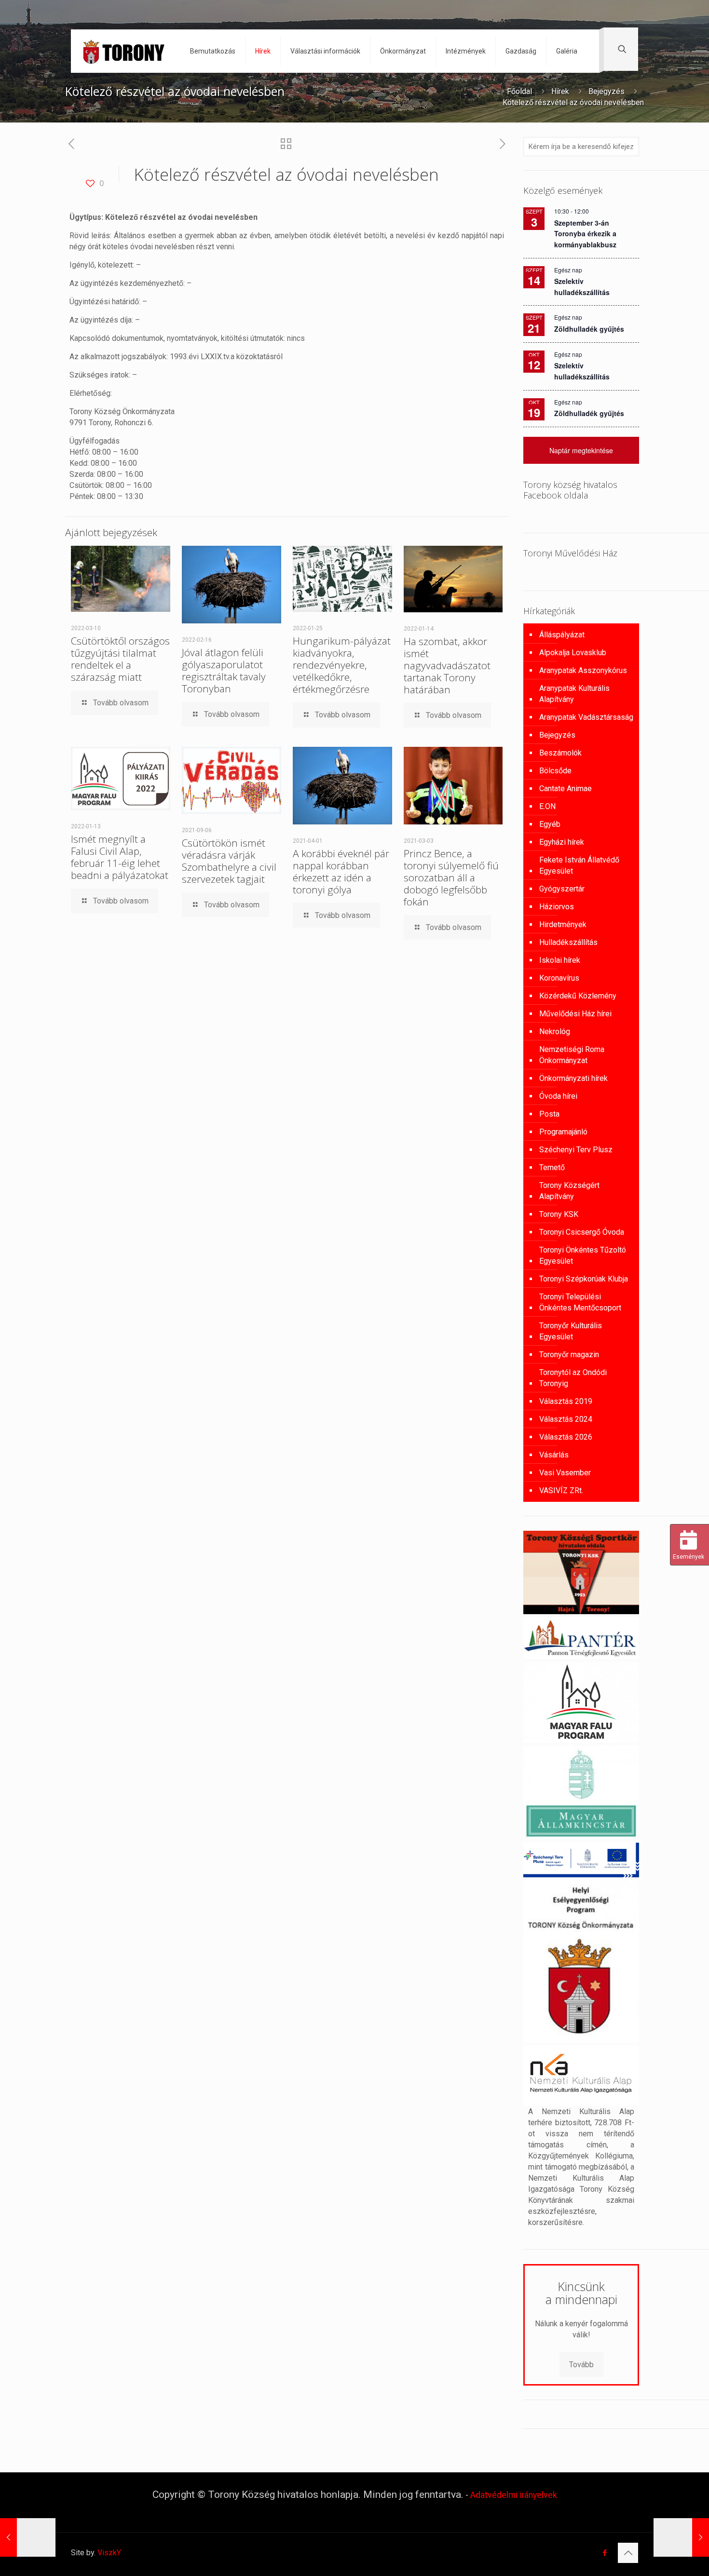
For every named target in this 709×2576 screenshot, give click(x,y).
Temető (552, 1167)
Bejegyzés (607, 91)
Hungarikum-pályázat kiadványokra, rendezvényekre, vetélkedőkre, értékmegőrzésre (342, 665)
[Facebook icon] (605, 2553)
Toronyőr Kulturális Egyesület (571, 1331)
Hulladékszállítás (568, 942)
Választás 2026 (566, 1437)
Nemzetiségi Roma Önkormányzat (572, 1055)
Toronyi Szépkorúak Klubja (584, 1279)
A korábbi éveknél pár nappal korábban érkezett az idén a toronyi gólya (341, 871)
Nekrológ (555, 1032)
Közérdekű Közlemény (578, 996)
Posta (549, 1114)
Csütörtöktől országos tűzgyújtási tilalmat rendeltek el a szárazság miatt (120, 659)
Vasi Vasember (565, 1473)
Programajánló (563, 1132)
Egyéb (550, 824)
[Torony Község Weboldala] (123, 51)
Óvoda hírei (558, 1096)
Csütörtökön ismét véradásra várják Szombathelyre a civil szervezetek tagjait (229, 861)
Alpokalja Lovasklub (573, 653)
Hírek (560, 91)
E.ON (547, 806)
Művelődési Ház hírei (575, 1014)
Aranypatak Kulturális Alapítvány (574, 694)
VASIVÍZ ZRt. (561, 1490)
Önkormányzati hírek (573, 1078)
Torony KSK (559, 1214)
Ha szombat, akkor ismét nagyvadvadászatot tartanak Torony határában (447, 665)
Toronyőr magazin (569, 1355)
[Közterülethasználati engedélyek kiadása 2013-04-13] (28, 2537)
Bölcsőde (555, 771)
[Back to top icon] (628, 2553)
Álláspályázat (562, 635)
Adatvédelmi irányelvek (514, 2495)
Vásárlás (554, 1455)
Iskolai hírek (560, 960)
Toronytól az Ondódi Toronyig (573, 1378)
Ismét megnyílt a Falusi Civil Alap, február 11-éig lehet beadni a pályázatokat (120, 857)
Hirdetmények (563, 924)
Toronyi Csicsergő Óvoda (582, 1232)
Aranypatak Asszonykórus (583, 670)
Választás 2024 (566, 1419)
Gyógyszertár (562, 889)
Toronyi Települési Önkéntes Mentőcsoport (580, 1302)
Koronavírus (559, 978)
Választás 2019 (566, 1401)
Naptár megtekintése (581, 450)
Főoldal (519, 91)
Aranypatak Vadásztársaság (586, 717)
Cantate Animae (566, 789)
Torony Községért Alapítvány (569, 1191)
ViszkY (109, 2553)
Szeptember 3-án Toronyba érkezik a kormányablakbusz (585, 234)
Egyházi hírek (562, 842)
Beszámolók (560, 753)
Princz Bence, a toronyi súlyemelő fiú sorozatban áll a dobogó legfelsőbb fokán (451, 877)
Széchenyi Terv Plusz (576, 1150)
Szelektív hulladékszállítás (582, 371)
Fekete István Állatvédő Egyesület (579, 865)
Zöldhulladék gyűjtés (589, 329)
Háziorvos (557, 907)
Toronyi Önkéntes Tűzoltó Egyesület (583, 1255)
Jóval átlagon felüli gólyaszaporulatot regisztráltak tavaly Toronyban (224, 670)
